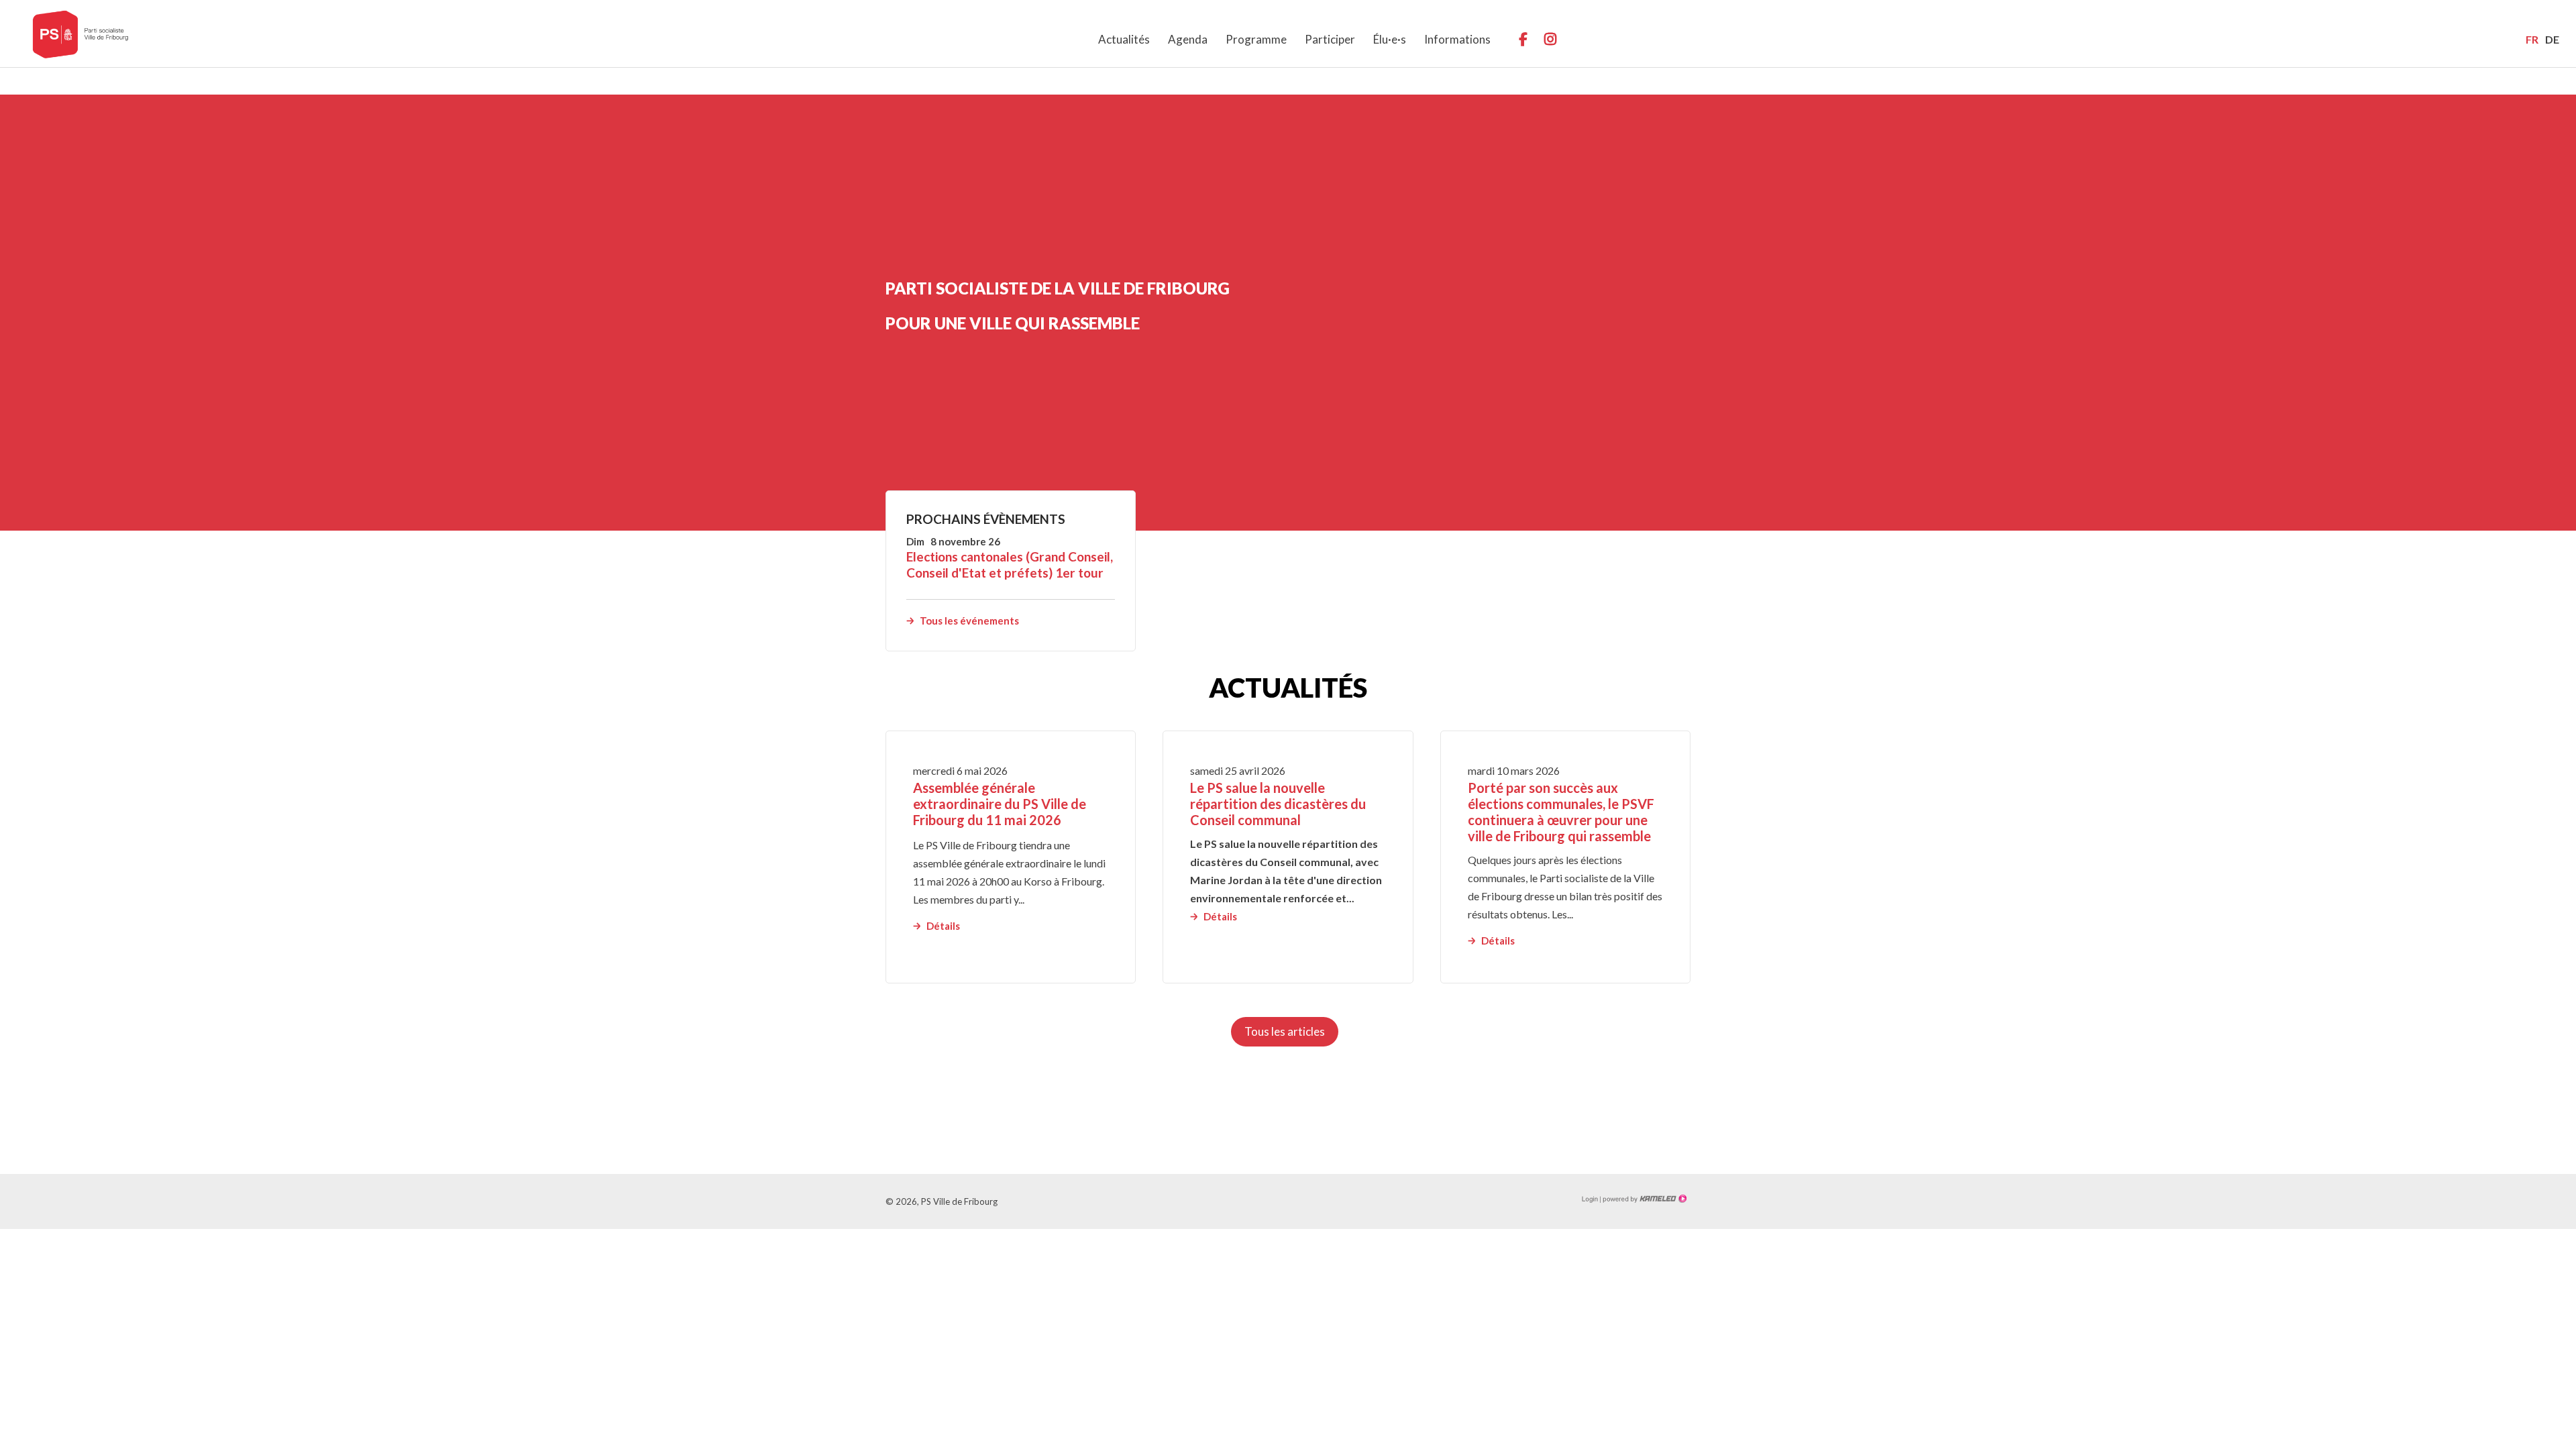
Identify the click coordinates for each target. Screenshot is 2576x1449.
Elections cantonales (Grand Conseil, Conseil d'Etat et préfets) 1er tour (1010, 565)
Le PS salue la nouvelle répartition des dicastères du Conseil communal (1278, 804)
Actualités (1124, 39)
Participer (1330, 39)
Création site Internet (1644, 1199)
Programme (1256, 39)
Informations (1457, 39)
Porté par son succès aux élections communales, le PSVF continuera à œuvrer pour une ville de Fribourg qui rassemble (1561, 812)
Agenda (1188, 39)
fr (2532, 39)
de (2552, 39)
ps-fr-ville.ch (80, 34)
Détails (943, 926)
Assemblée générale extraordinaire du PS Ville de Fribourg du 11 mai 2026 (1000, 804)
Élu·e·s (1390, 39)
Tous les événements (969, 621)
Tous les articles (1285, 1031)
